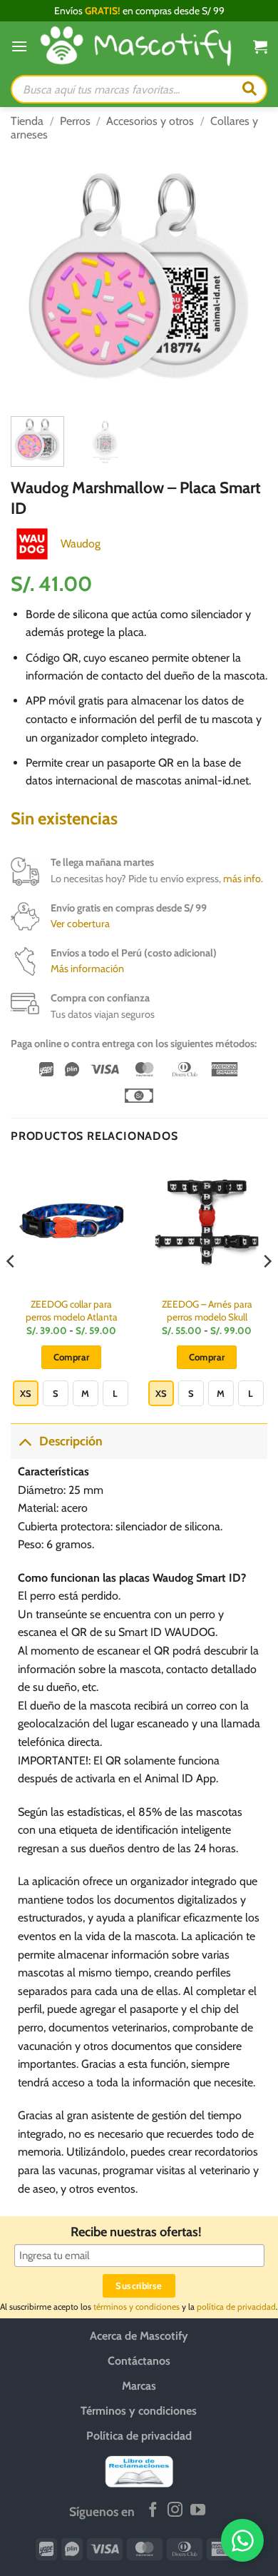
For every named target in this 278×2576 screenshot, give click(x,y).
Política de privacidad (139, 2435)
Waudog (81, 544)
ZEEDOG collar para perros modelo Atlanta (72, 1310)
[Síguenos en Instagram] (175, 2511)
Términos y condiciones (139, 2410)
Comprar (72, 1357)
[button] (19, 46)
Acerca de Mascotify (139, 2335)
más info (242, 879)
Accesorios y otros (150, 121)
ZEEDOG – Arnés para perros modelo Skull (207, 1310)
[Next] (244, 277)
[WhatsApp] (242, 2540)
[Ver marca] (32, 543)
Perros (75, 121)
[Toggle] (25, 1441)
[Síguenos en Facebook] (153, 2511)
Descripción (71, 1441)
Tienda (27, 121)
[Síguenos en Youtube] (198, 2511)
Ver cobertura (80, 924)
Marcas (139, 2385)
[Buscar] (249, 89)
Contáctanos (139, 2360)
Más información (87, 969)
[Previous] (34, 277)
